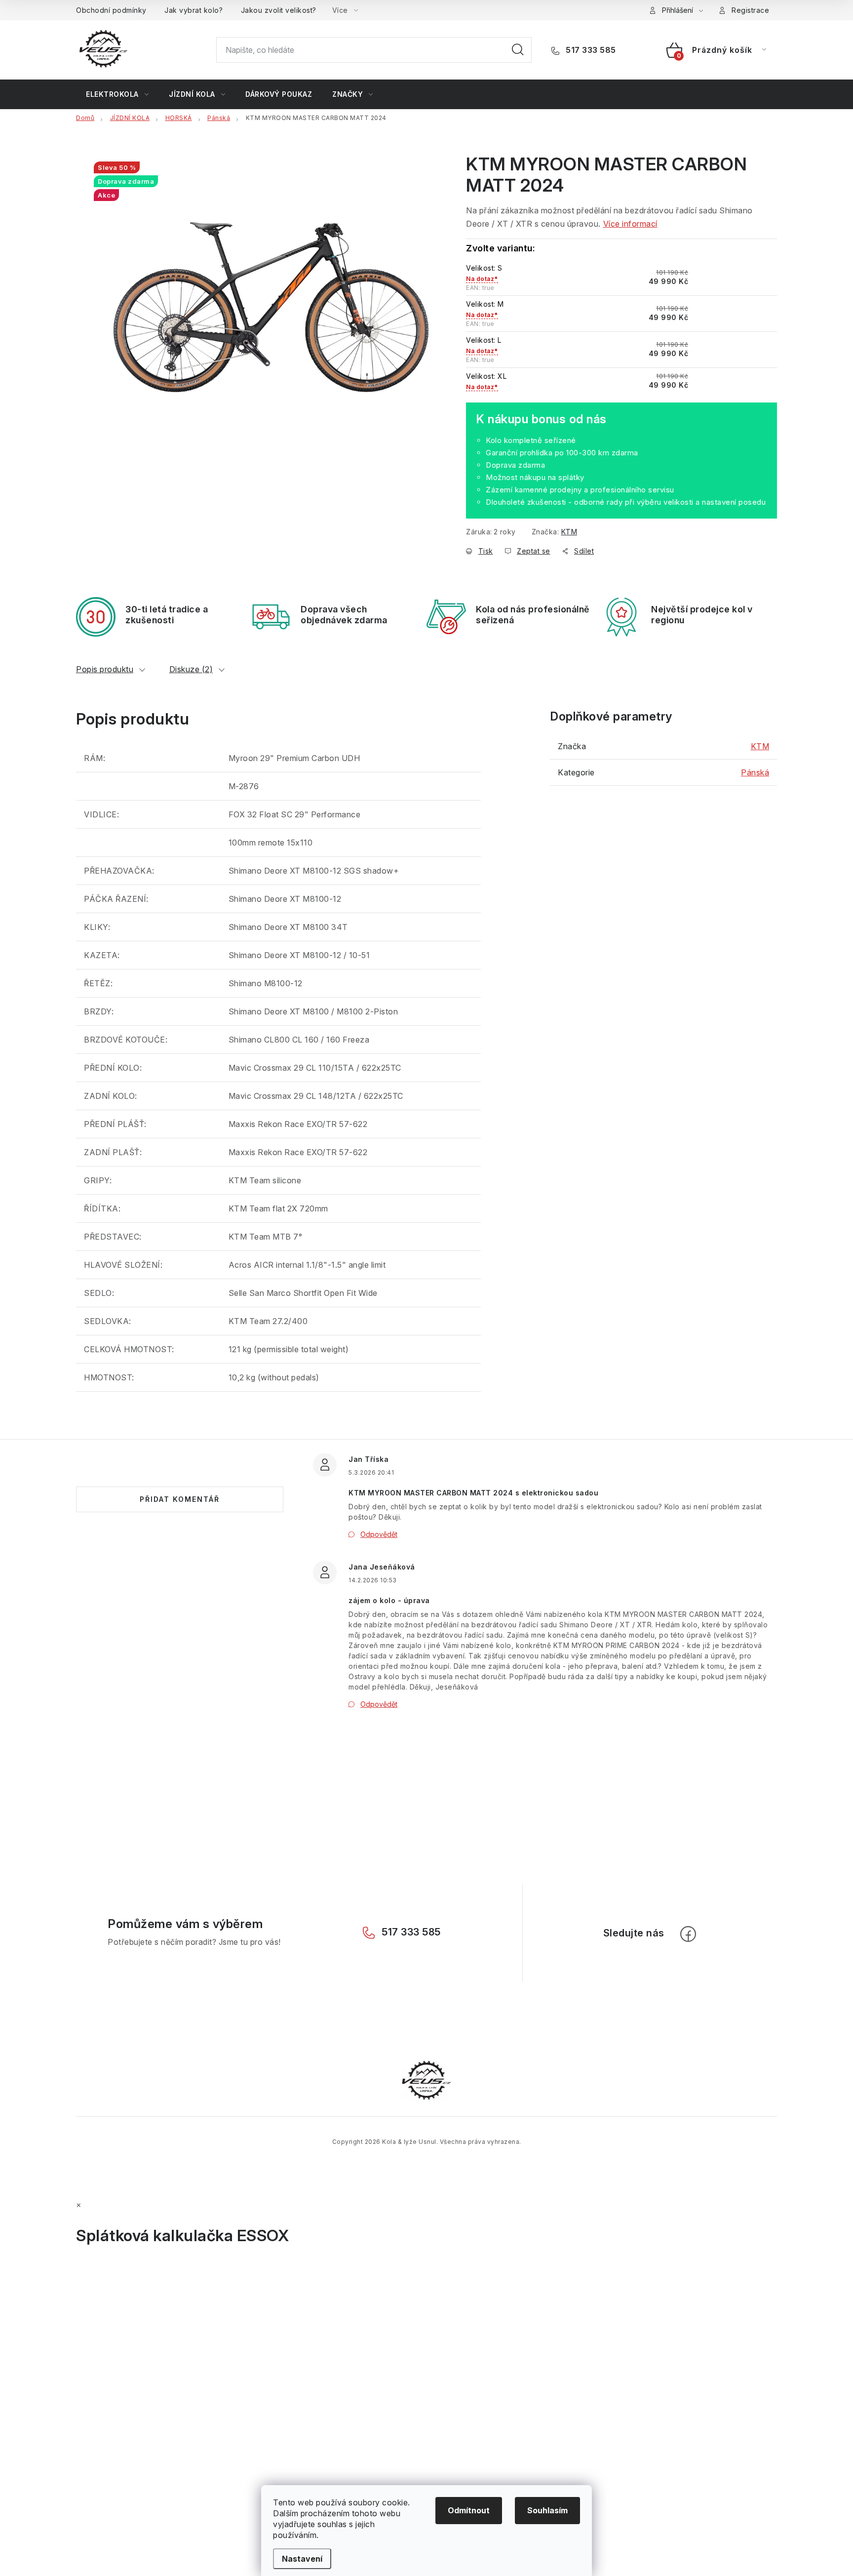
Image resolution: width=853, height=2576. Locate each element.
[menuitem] (117, 94)
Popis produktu (105, 669)
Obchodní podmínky (111, 10)
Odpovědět (379, 1534)
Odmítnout (469, 2510)
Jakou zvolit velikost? (279, 10)
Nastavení (302, 2559)
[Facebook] (688, 1934)
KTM (569, 532)
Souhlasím (547, 2510)
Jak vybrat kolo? (194, 10)
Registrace (750, 10)
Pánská (755, 772)
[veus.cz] (426, 2080)
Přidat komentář (180, 1499)
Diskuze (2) (191, 669)
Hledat (518, 50)
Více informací (630, 224)
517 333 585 (590, 50)
